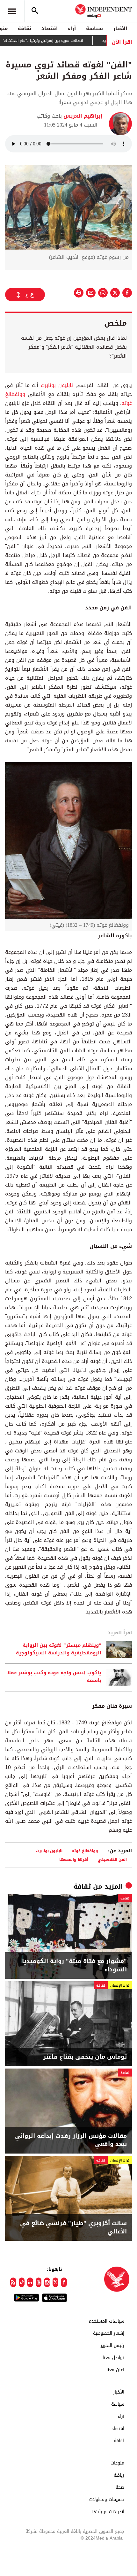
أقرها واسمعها (74, 1859)
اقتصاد (50, 28)
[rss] (13, 2282)
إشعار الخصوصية (109, 2333)
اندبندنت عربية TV (108, 2512)
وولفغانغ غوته (85, 1851)
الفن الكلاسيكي (112, 1859)
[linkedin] (30, 2282)
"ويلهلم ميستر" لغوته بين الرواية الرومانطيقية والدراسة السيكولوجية (59, 1649)
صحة (120, 2487)
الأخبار (120, 28)
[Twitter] (56, 2282)
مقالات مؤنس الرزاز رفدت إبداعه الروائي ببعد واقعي (71, 2140)
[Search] (35, 11)
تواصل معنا (113, 2358)
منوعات (117, 2463)
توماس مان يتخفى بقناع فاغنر (85, 2057)
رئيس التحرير (112, 2346)
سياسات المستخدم (106, 2321)
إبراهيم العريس (82, 116)
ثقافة (25, 28)
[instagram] (47, 2282)
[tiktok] (22, 2282)
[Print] (79, 293)
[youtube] (39, 2282)
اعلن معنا (115, 2370)
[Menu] (12, 11)
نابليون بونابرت (57, 385)
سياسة (94, 28)
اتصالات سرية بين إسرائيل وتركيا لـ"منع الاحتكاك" (66, 41)
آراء (72, 28)
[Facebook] (64, 2282)
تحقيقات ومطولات (107, 2500)
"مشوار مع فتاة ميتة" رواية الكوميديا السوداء (74, 1965)
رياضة (119, 2475)
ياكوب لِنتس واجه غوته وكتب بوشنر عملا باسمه (54, 1677)
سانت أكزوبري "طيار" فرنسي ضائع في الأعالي (73, 2227)
